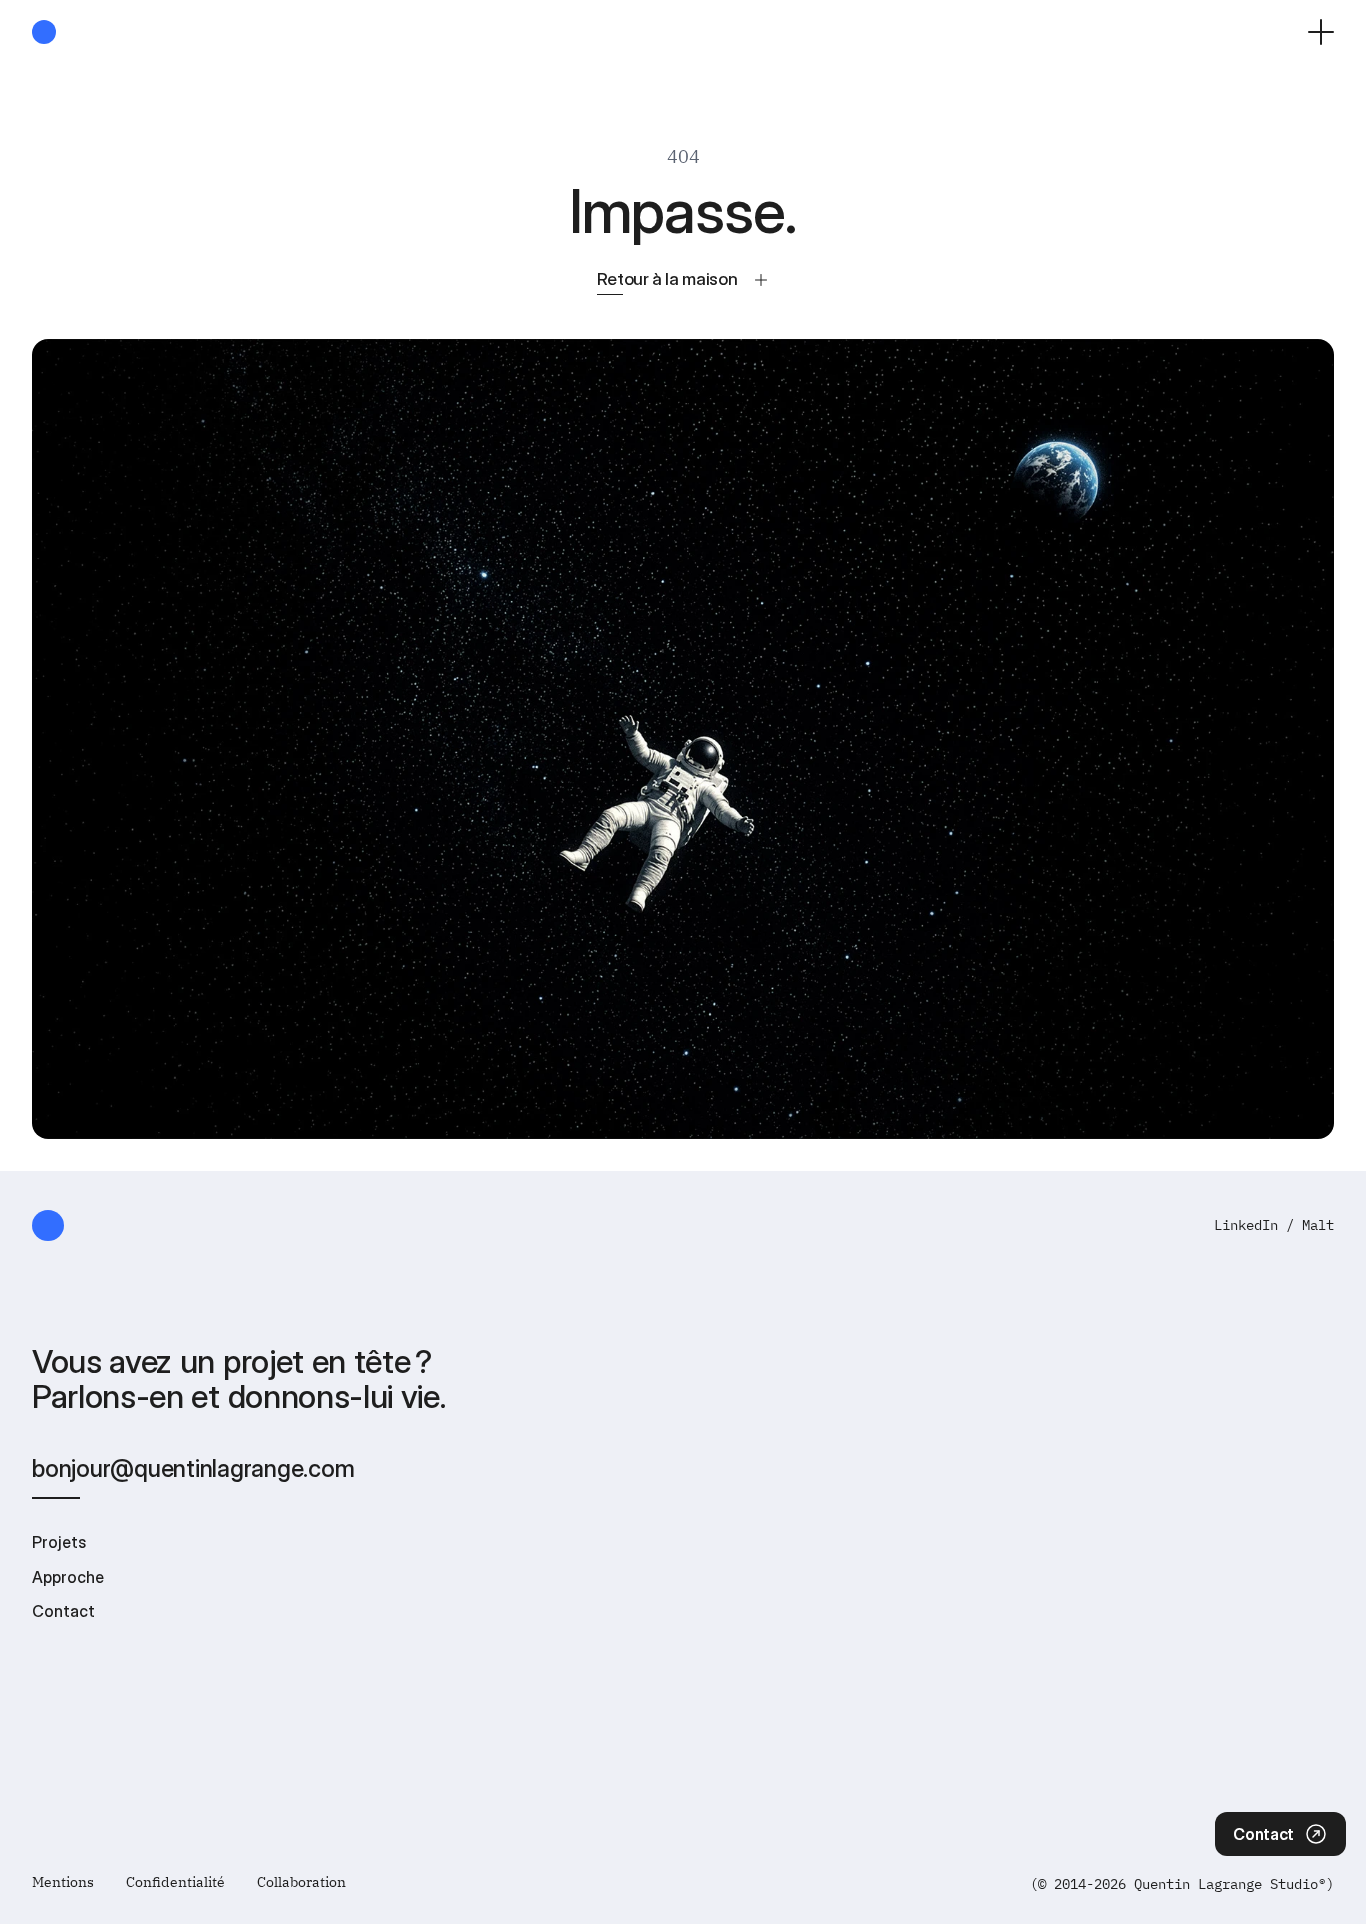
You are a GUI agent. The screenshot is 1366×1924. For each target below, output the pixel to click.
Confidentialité (175, 1882)
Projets (59, 1542)
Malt (1318, 1225)
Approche (68, 1577)
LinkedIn (1246, 1225)
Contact (63, 1611)
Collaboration (301, 1882)
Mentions (63, 1882)
